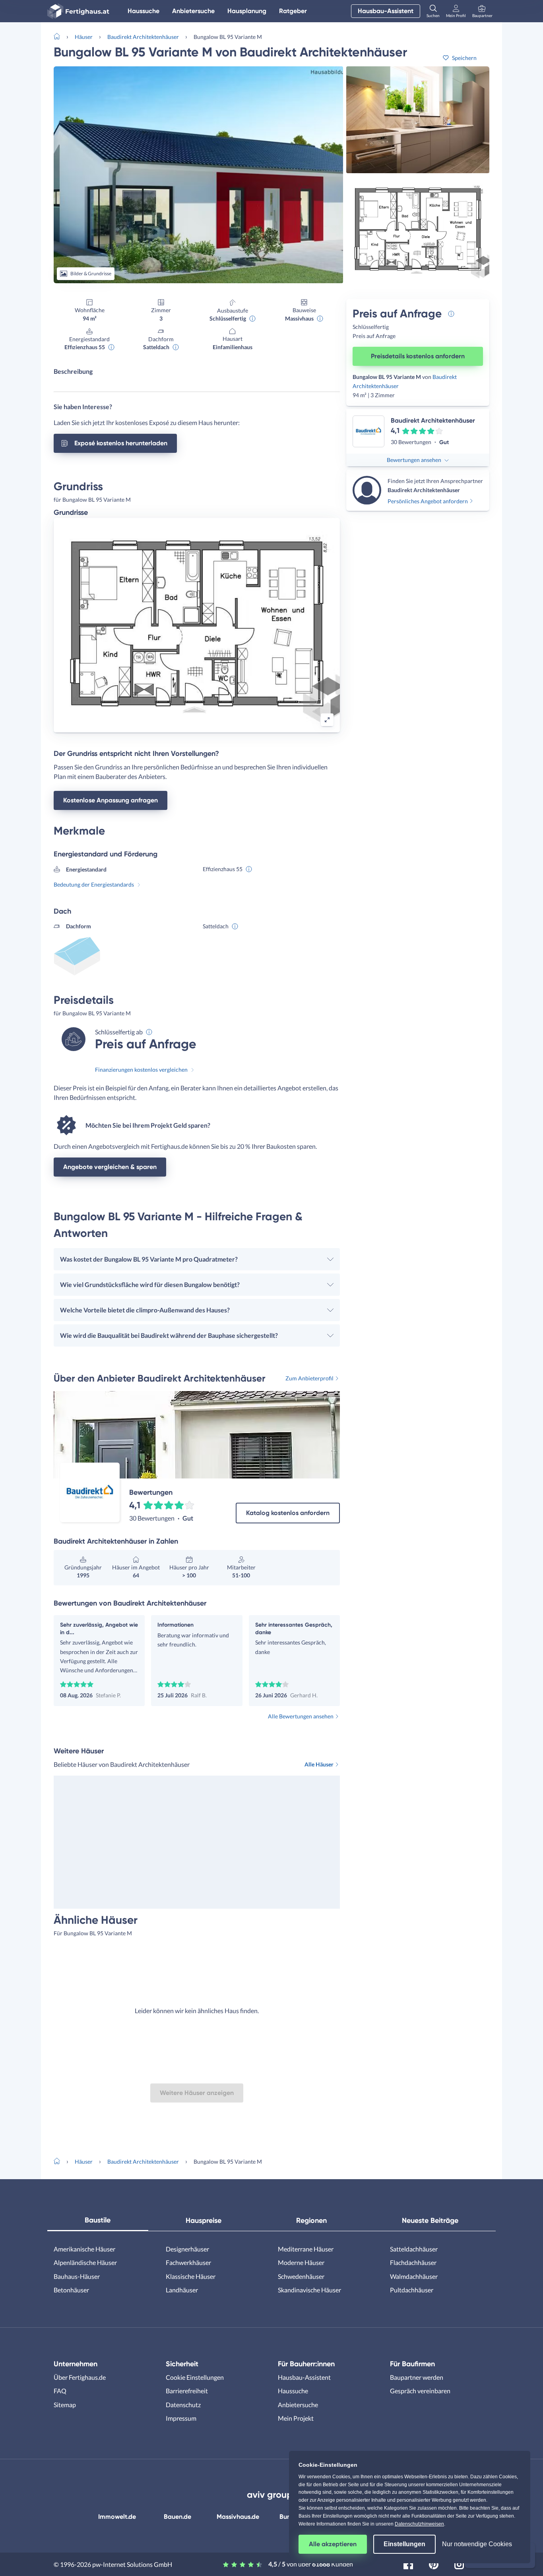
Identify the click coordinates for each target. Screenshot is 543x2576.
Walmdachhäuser (414, 2276)
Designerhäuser (187, 2249)
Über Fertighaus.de (80, 2377)
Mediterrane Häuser (306, 2249)
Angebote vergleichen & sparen (110, 1167)
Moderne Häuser (301, 2262)
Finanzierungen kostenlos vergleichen (141, 1070)
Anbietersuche (193, 11)
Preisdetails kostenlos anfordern (418, 356)
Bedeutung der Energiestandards (94, 884)
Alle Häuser (319, 1764)
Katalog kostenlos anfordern (288, 1513)
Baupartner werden (417, 2377)
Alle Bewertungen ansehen (301, 1716)
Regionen (311, 2220)
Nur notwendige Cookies (477, 2544)
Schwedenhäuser (301, 2276)
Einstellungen (404, 2544)
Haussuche (144, 11)
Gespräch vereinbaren (420, 2391)
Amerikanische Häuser (84, 2249)
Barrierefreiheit (187, 2391)
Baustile (98, 2220)
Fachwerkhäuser (188, 2262)
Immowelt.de (117, 2517)
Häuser (84, 37)
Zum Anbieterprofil (309, 1378)
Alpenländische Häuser (85, 2262)
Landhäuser (182, 2290)
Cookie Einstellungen (195, 2377)
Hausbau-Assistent (386, 11)
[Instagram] (459, 2563)
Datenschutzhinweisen (419, 2524)
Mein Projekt (296, 2418)
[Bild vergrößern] (327, 720)
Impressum (181, 2418)
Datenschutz (183, 2405)
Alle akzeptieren (333, 2544)
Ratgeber (293, 11)
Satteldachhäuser (414, 2249)
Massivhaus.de (238, 2517)
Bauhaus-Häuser (77, 2276)
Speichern (464, 58)
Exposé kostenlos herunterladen (121, 443)
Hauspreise (204, 2220)
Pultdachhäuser (412, 2290)
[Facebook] (408, 2563)
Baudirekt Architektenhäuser (143, 37)
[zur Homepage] (60, 36)
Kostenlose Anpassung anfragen (111, 800)
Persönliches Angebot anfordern (428, 501)
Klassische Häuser (191, 2276)
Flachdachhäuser (413, 2262)
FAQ (60, 2391)
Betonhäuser (71, 2290)
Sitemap (65, 2405)
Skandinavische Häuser (309, 2290)
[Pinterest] (434, 2563)
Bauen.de (177, 2517)
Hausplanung (247, 11)
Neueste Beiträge (430, 2220)
